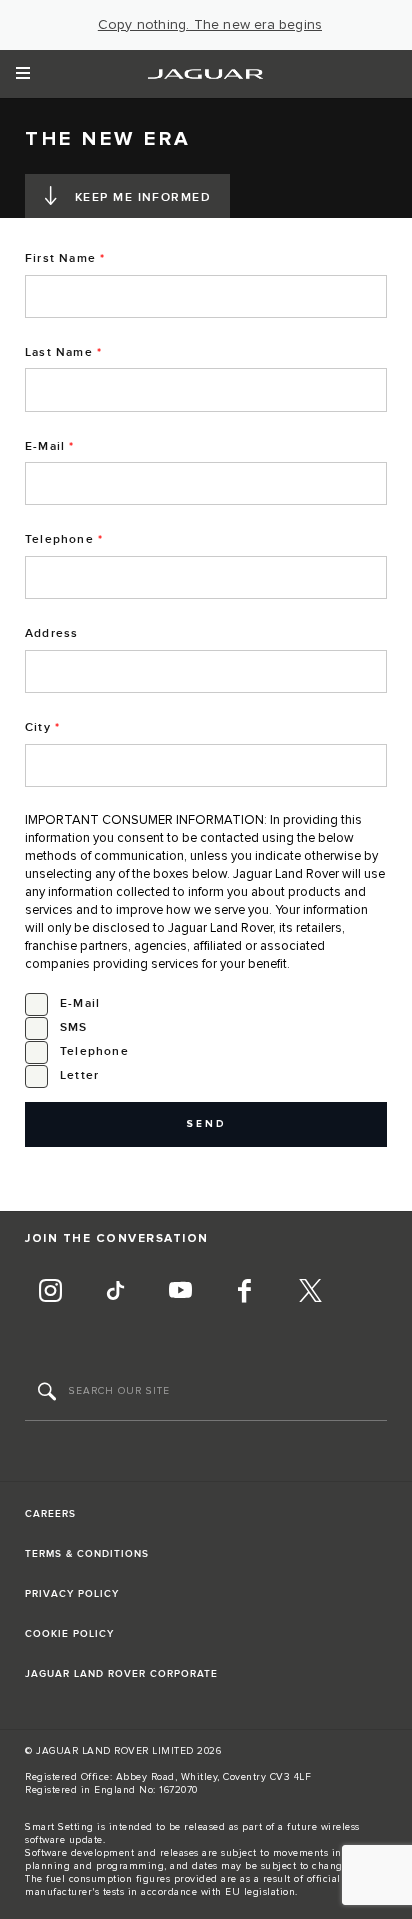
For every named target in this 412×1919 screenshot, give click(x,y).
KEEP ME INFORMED (143, 197)
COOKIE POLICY (69, 1634)
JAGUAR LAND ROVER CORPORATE (121, 1674)
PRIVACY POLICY (72, 1594)
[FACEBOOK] (245, 1293)
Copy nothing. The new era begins (210, 25)
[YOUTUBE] (180, 1293)
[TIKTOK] (115, 1293)
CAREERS (50, 1514)
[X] (310, 1293)
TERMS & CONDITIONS (87, 1554)
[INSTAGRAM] (50, 1293)
